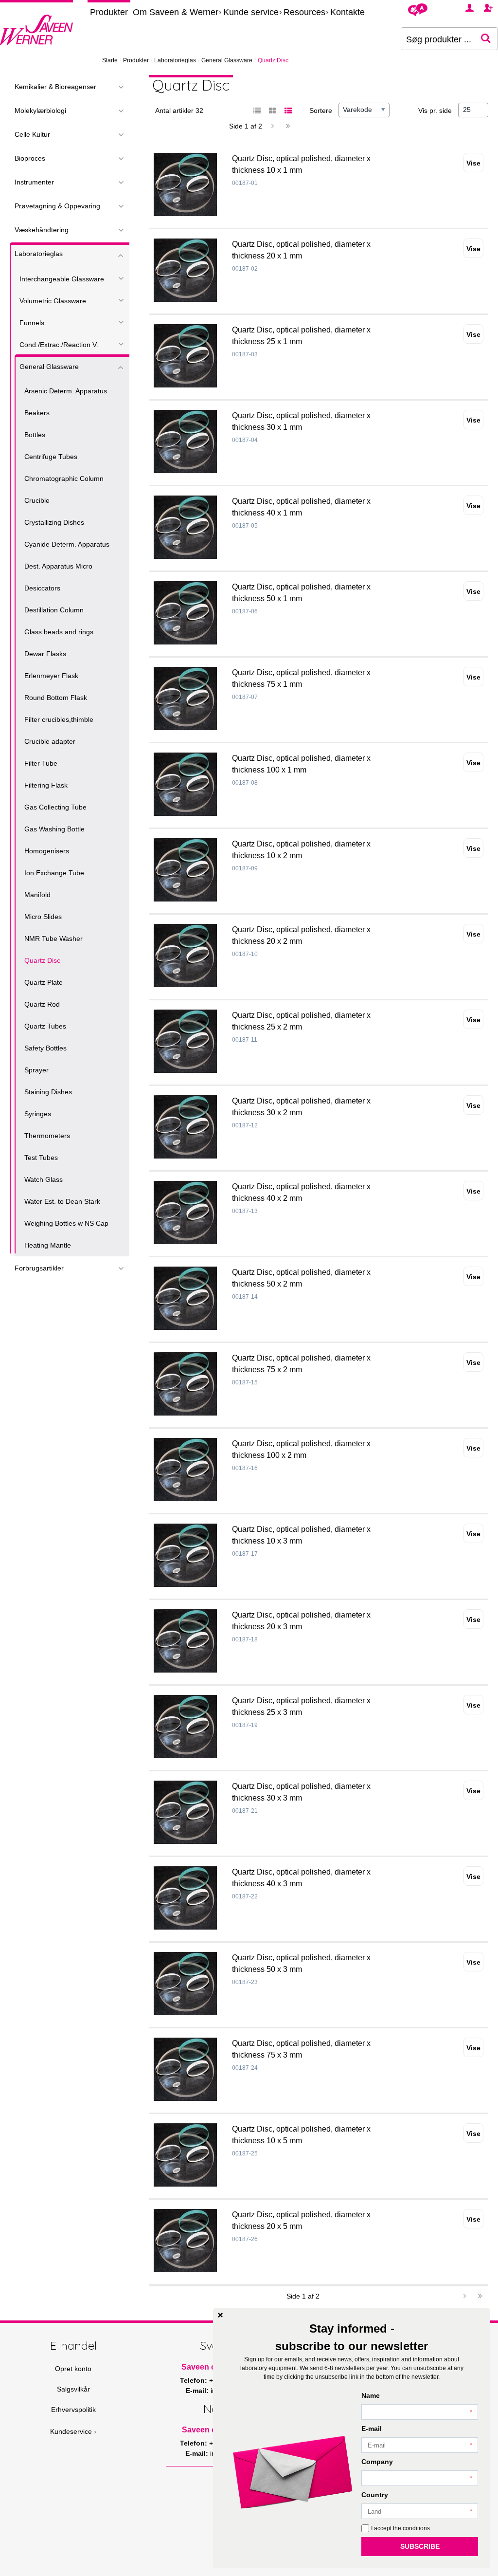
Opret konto (73, 2369)
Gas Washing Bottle (54, 829)
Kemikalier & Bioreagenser (55, 87)
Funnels (32, 323)
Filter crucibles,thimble (59, 719)
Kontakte (347, 12)
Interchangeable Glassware (62, 279)
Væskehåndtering (42, 230)
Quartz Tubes (45, 1026)
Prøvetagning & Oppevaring (57, 206)
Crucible (37, 500)
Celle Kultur (32, 134)
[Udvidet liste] (288, 111)
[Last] (288, 126)
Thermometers (47, 1136)
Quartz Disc (42, 960)
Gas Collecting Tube (55, 807)
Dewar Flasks (45, 654)
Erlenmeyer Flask (51, 676)
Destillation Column (54, 610)
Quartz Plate (44, 982)
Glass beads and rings (59, 632)
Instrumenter (34, 182)
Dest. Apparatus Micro (58, 566)
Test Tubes (41, 1158)
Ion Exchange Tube (54, 873)
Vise (473, 163)
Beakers (37, 413)
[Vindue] (272, 111)
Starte (110, 60)
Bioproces (30, 158)
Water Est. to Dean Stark (62, 1201)
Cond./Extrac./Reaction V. (59, 345)
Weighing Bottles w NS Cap (66, 1223)
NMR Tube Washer (53, 938)
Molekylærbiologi (40, 110)
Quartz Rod (42, 1004)
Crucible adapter (50, 741)
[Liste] (257, 111)
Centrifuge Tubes (51, 457)
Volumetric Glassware (53, 301)
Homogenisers (47, 851)
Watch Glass (44, 1179)
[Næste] (272, 126)
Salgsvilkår (73, 2389)
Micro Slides (43, 917)
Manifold (37, 895)
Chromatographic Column (64, 478)
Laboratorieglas (175, 60)
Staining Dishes (48, 1092)
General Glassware (227, 60)
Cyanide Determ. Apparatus (67, 544)
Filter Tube (41, 763)
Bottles (35, 435)
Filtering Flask (46, 785)
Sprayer (36, 1070)
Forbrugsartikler (39, 1268)
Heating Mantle (48, 1245)
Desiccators (42, 588)
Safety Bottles (45, 1048)
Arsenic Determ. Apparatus (66, 391)
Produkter (109, 12)
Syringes (38, 1114)
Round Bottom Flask (56, 698)
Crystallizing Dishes (54, 522)
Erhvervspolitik (73, 2410)
